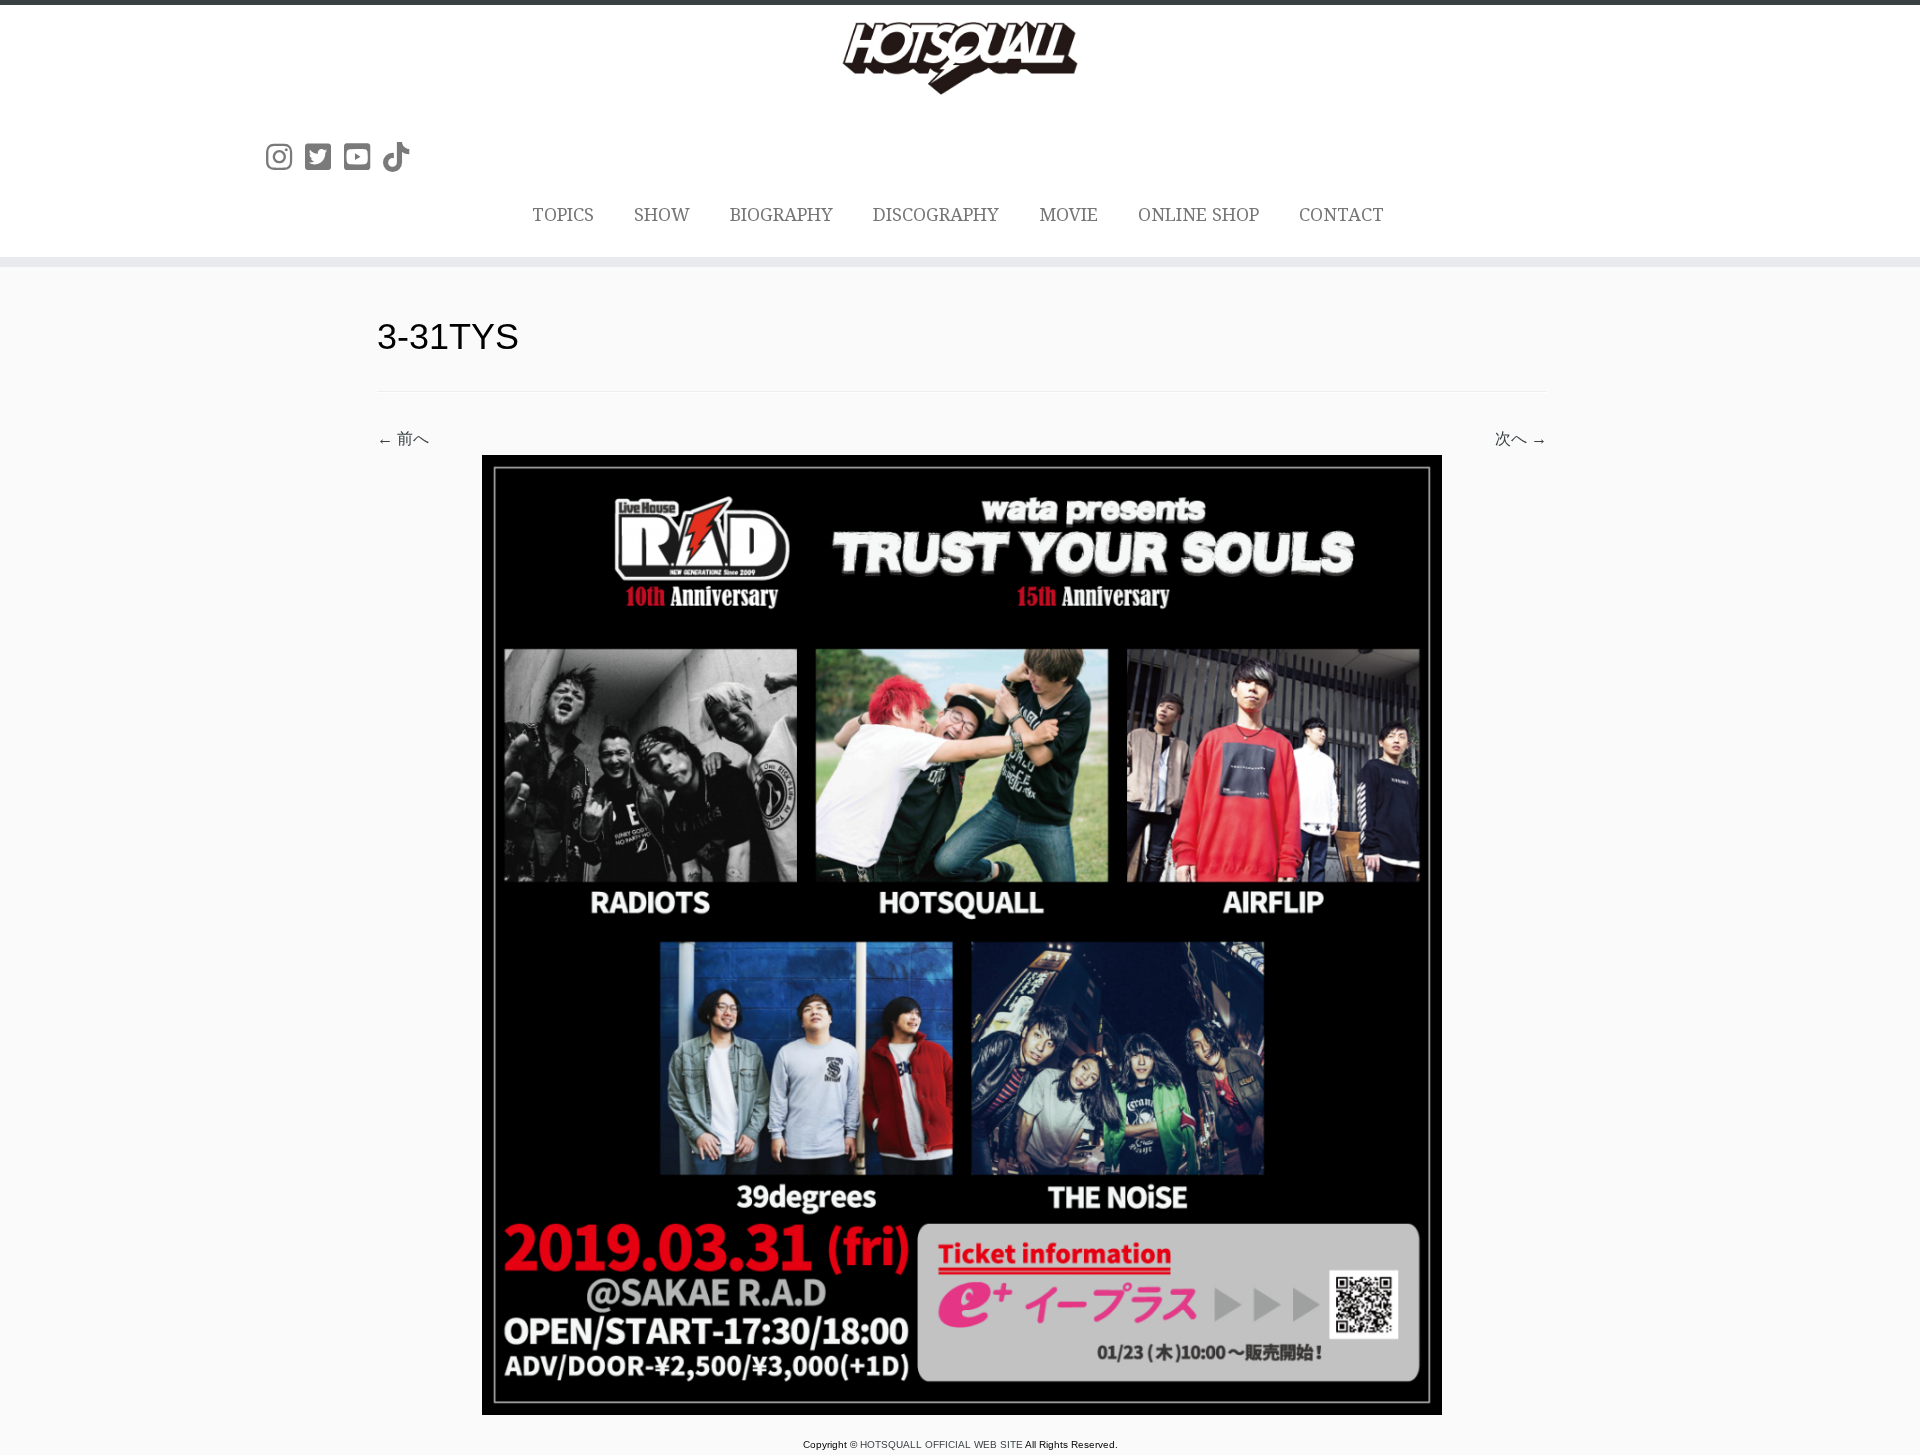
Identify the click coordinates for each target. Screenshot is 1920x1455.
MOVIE (1068, 214)
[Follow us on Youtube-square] (363, 157)
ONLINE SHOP (1198, 214)
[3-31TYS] (962, 933)
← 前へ (403, 438)
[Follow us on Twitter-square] (324, 157)
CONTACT (1341, 214)
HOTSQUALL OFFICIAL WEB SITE (942, 1444)
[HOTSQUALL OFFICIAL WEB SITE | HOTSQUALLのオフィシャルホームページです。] (960, 58)
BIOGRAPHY (781, 214)
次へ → (1521, 438)
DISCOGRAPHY (936, 214)
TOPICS (563, 214)
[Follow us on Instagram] (285, 157)
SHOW (662, 214)
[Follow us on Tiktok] (402, 157)
